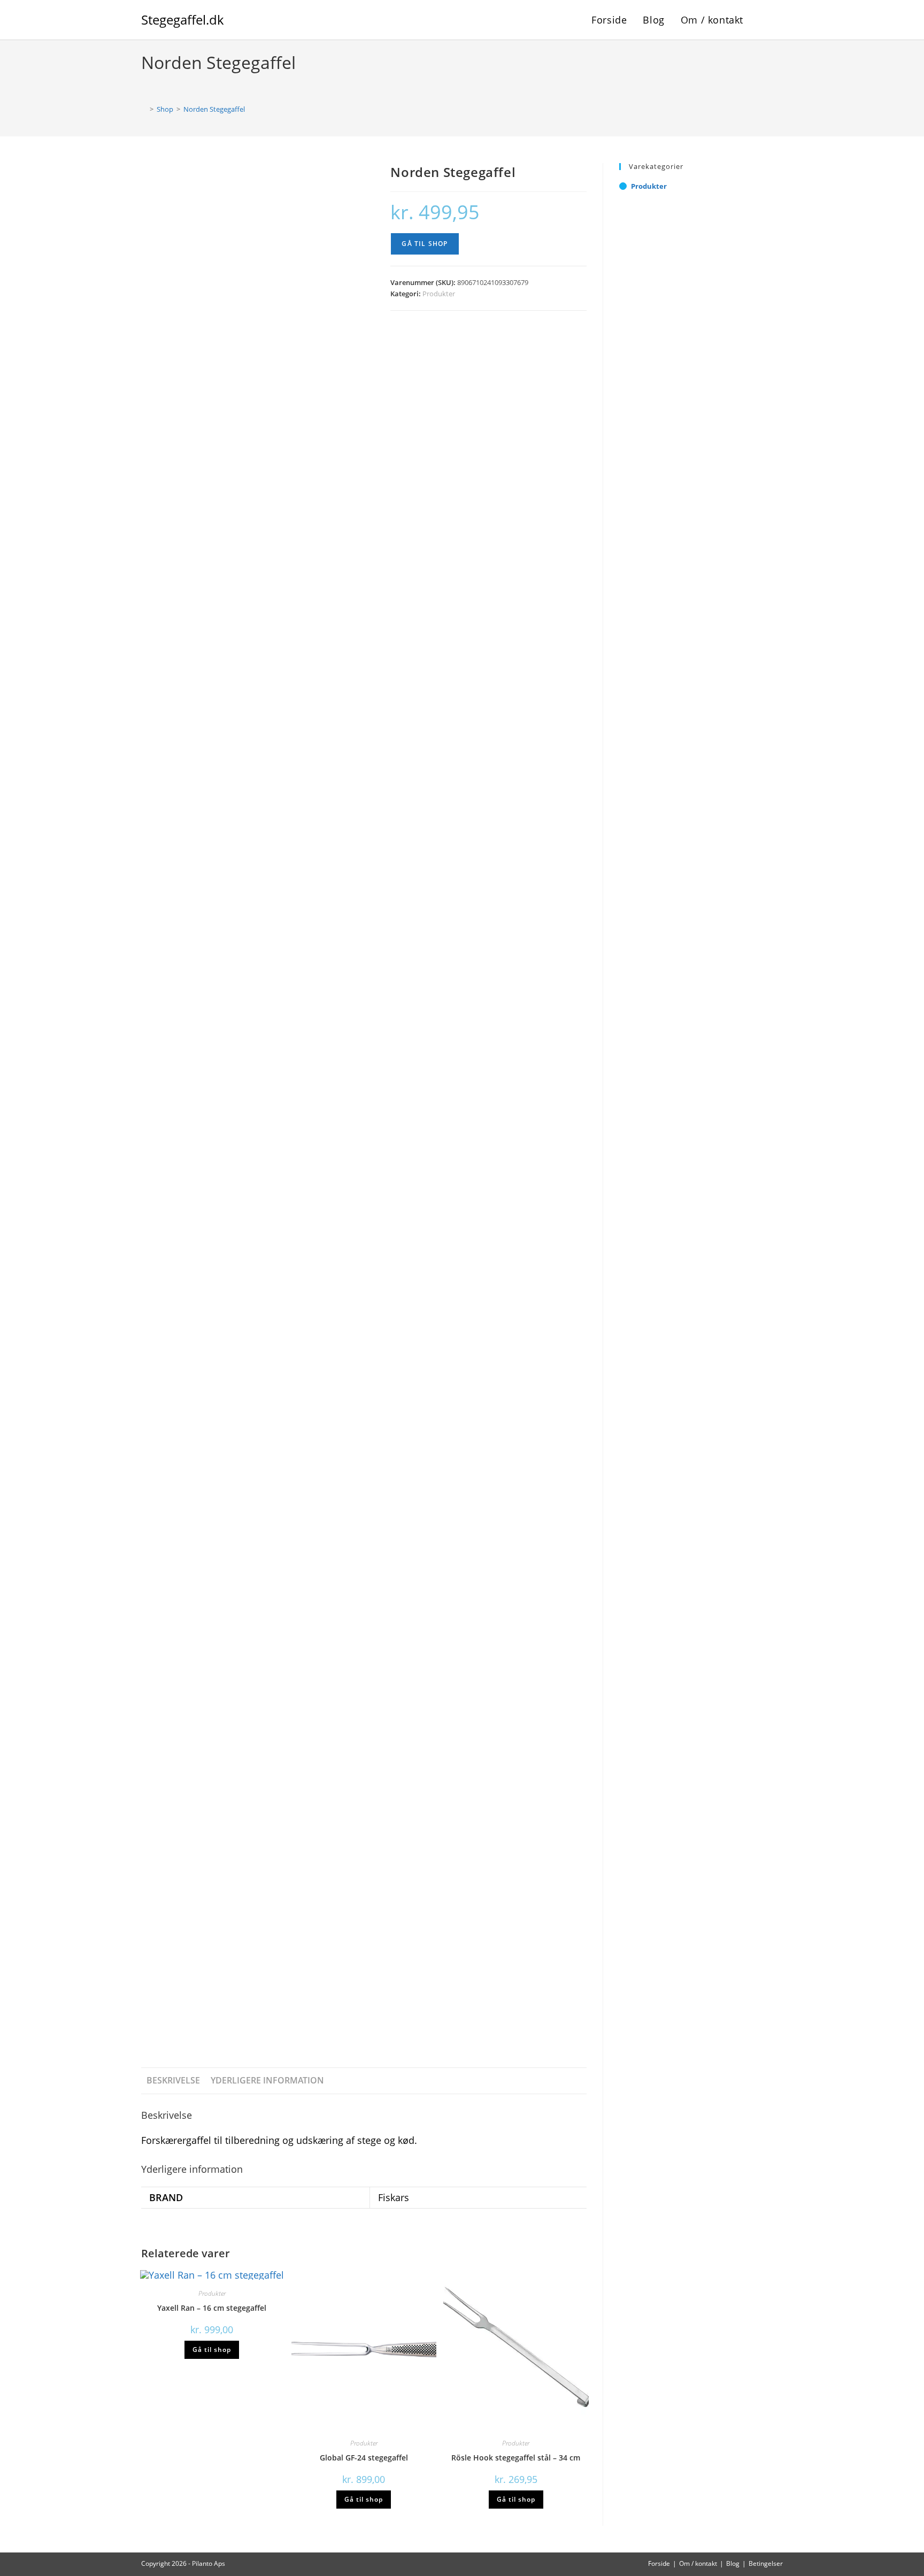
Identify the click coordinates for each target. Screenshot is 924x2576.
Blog (733, 2563)
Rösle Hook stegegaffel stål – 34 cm (516, 2458)
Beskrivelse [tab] (173, 2080)
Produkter (439, 294)
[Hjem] (144, 109)
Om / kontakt (698, 2563)
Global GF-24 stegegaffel (364, 2458)
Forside (659, 2563)
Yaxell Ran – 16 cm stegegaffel (212, 2308)
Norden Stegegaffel (214, 109)
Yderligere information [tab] (267, 2080)
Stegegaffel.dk (183, 20)
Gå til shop (425, 244)
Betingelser (766, 2563)
